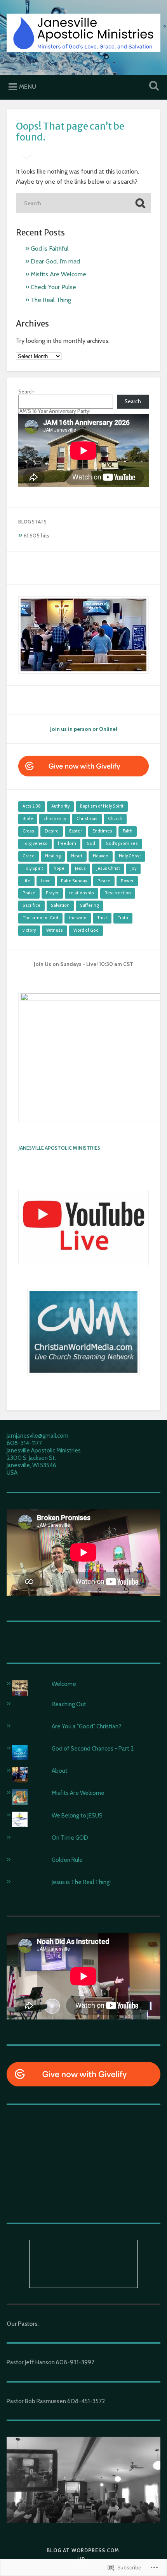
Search (26, 392)
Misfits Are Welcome (58, 274)
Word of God (86, 930)
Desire (52, 831)
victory (29, 930)
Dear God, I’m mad (55, 261)
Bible (28, 819)
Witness (55, 930)
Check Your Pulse (53, 287)
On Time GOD (70, 1838)
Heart (77, 856)
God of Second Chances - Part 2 (93, 1748)
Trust (102, 918)
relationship (82, 893)
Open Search (153, 87)
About (60, 1771)
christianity (55, 819)
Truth (123, 918)
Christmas (87, 819)
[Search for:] (83, 203)
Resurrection (118, 893)
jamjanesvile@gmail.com (37, 1436)
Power (127, 881)
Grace (29, 856)
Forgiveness (35, 844)
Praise (29, 893)
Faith (128, 831)
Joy (133, 868)
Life (26, 881)
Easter (76, 831)
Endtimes (102, 831)
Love (46, 881)
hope (59, 868)
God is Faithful (50, 248)
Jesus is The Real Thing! (81, 1882)
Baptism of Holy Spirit (102, 806)
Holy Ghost (130, 856)
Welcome (64, 1684)
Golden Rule (67, 1860)
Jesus (80, 868)
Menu (28, 87)
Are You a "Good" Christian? (86, 1726)
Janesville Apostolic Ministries (59, 1148)
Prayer (52, 893)
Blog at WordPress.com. (84, 2551)
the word (78, 918)
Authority (60, 806)
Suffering (89, 905)
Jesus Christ (108, 868)
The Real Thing (51, 300)
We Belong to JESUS (77, 1815)
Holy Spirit (33, 868)
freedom (67, 844)
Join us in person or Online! (84, 729)
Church (115, 819)
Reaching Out (69, 1704)
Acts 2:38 (32, 806)
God (91, 844)
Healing (53, 856)
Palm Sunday (74, 881)
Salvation (60, 905)
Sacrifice (31, 905)
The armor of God (40, 918)
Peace (104, 881)
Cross (28, 831)
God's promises (122, 844)
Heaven (101, 856)
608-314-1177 (24, 1443)
